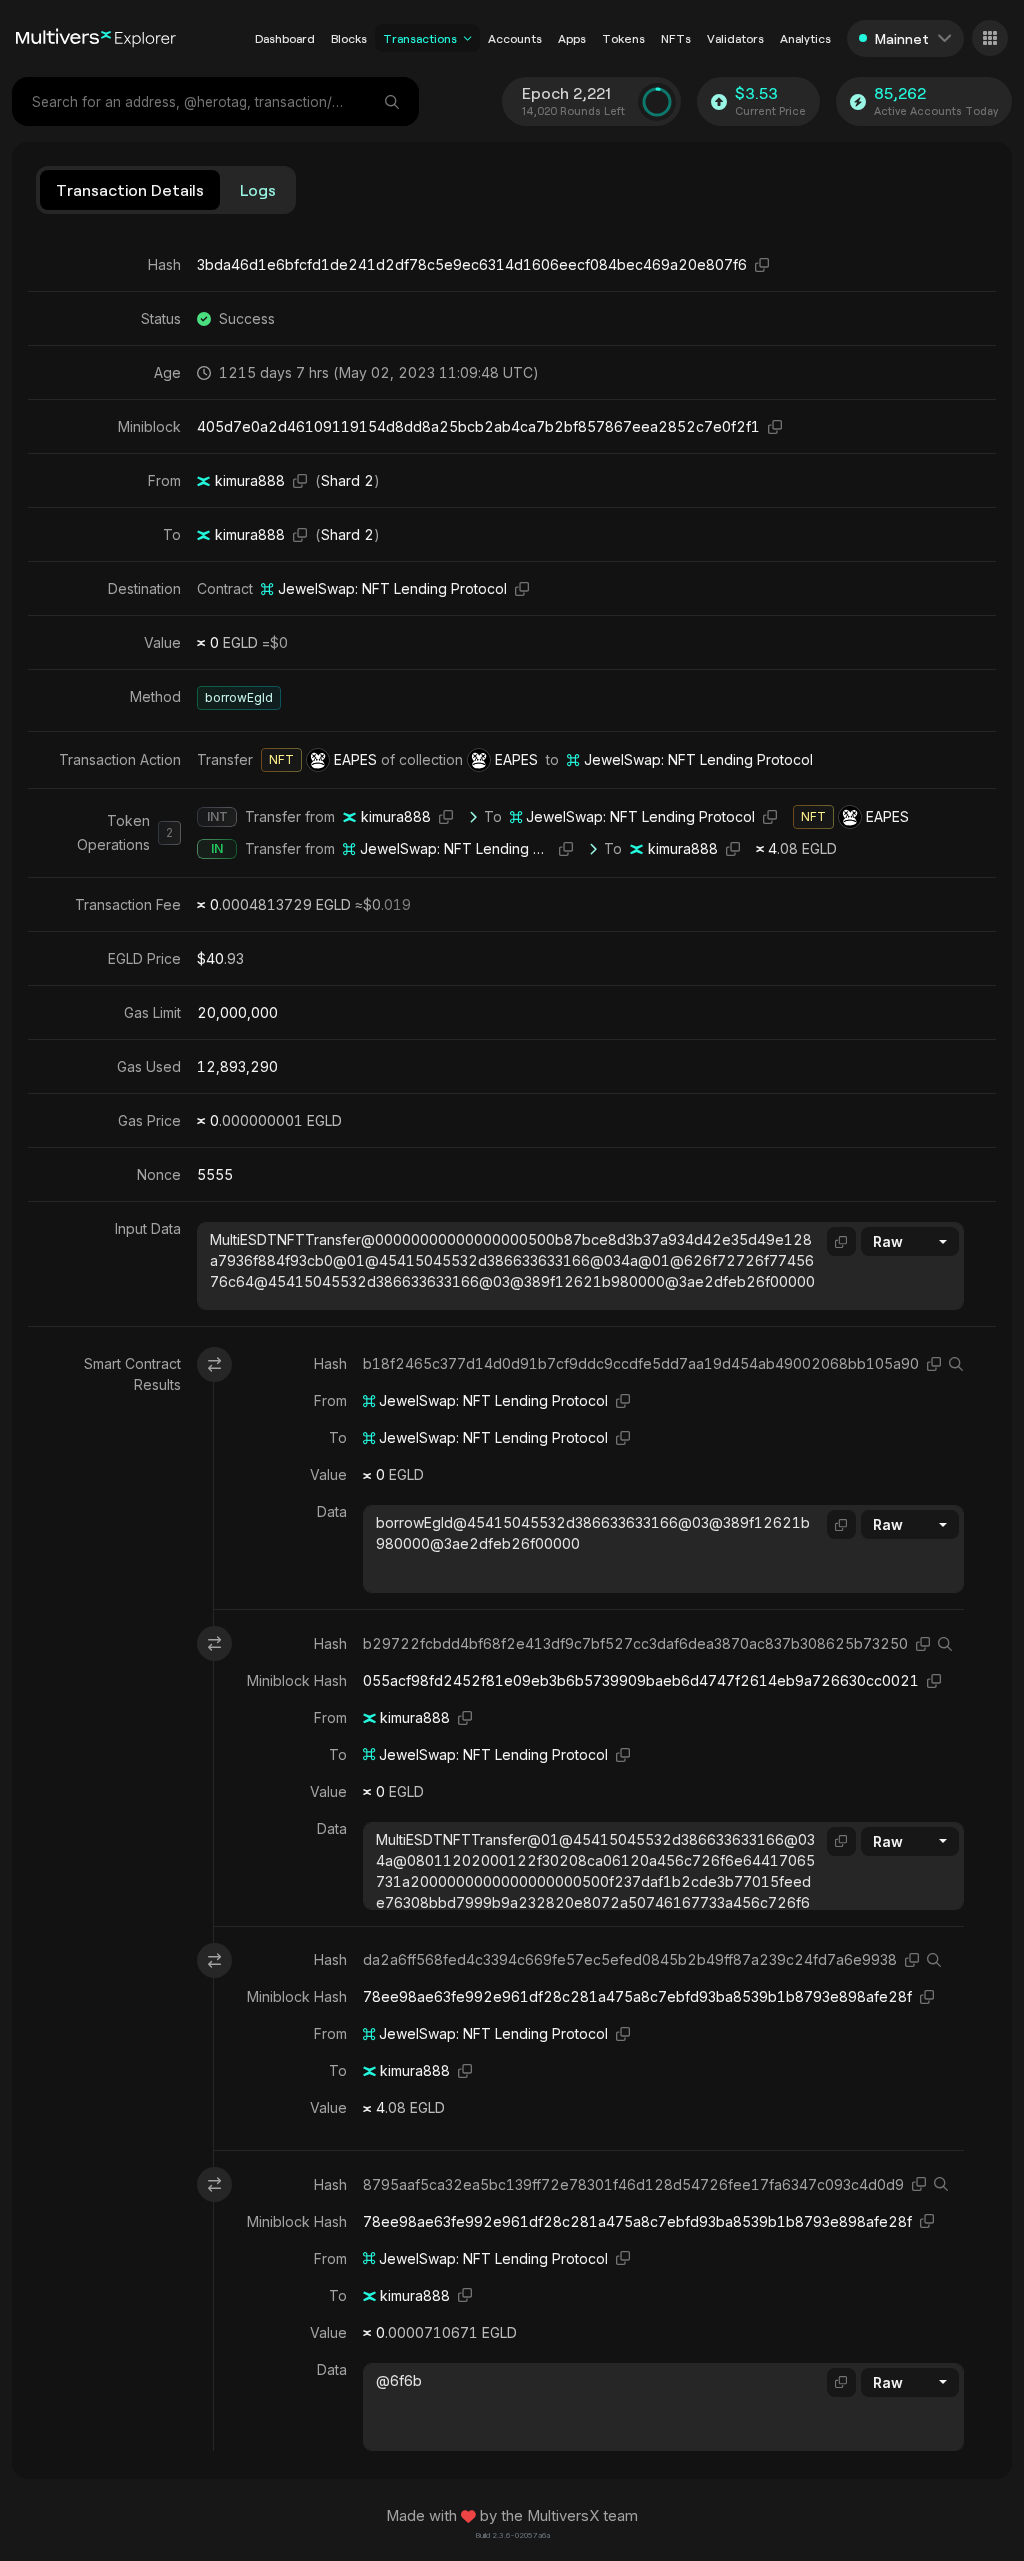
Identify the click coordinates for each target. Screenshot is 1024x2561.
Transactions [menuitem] (420, 38)
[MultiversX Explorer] (96, 38)
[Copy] (762, 264)
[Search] (394, 101)
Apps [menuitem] (572, 38)
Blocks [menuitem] (349, 38)
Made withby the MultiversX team (512, 2516)
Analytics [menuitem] (805, 38)
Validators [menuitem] (735, 38)
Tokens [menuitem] (623, 38)
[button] (467, 38)
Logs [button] (258, 189)
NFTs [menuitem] (676, 38)
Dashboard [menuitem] (285, 38)
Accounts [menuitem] (515, 38)
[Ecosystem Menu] (990, 38)
